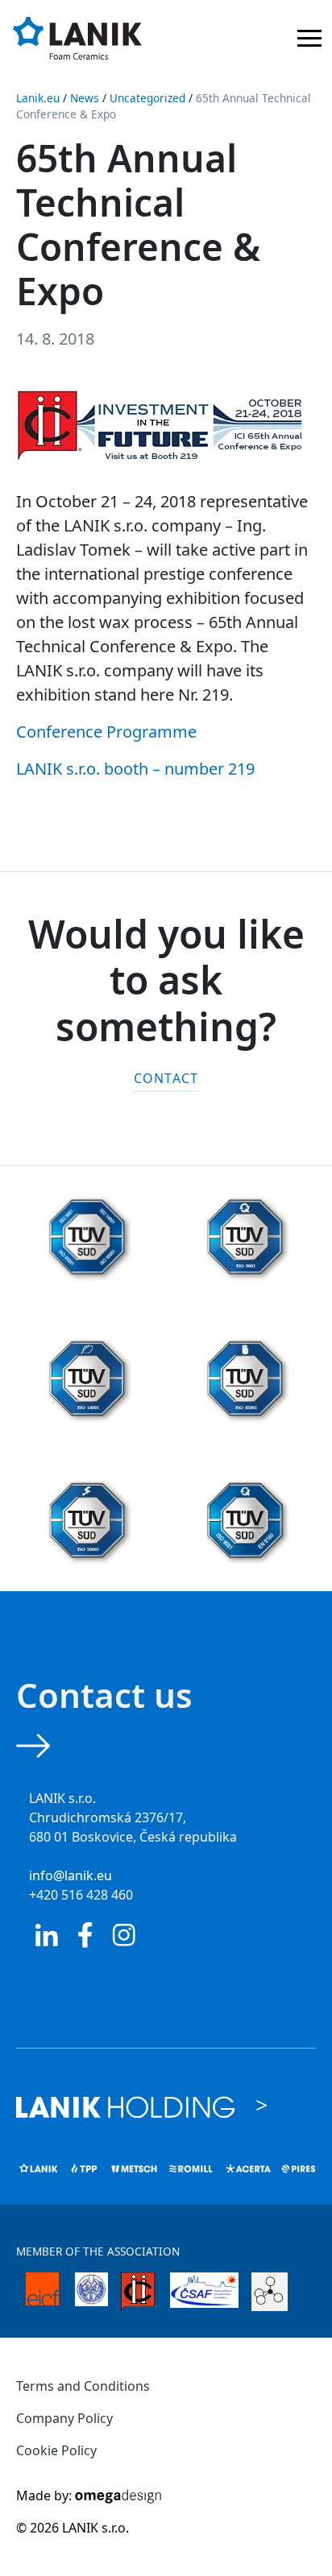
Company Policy (64, 2418)
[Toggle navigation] (309, 41)
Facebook (85, 1935)
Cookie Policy (56, 2450)
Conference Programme (106, 732)
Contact (166, 1078)
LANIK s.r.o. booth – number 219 (135, 769)
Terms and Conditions (83, 2386)
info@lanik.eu (71, 1875)
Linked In (47, 1935)
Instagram (124, 1935)
